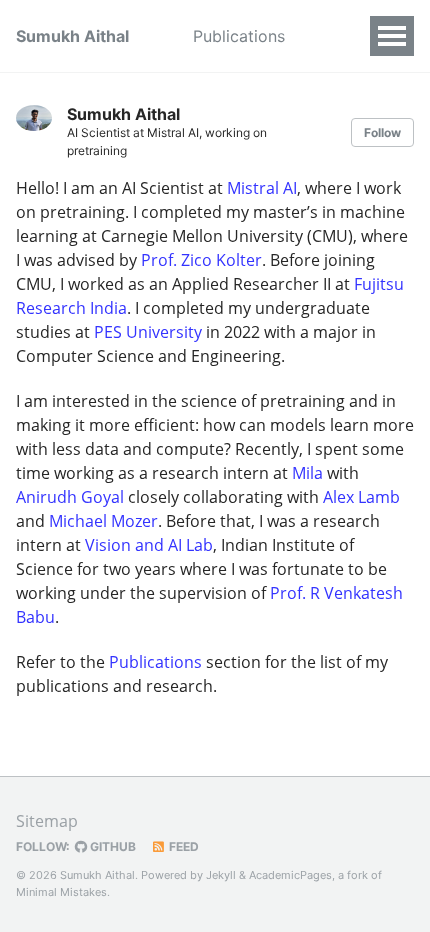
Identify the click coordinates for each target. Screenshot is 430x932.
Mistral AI (262, 188)
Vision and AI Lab (149, 545)
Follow (382, 132)
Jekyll (221, 875)
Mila (307, 473)
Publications (239, 36)
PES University (148, 332)
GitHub (111, 846)
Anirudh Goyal (70, 497)
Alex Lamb (361, 497)
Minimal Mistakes (61, 892)
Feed (182, 846)
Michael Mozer (103, 521)
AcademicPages (290, 875)
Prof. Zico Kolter (201, 260)
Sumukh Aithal (72, 36)
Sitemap (47, 821)
